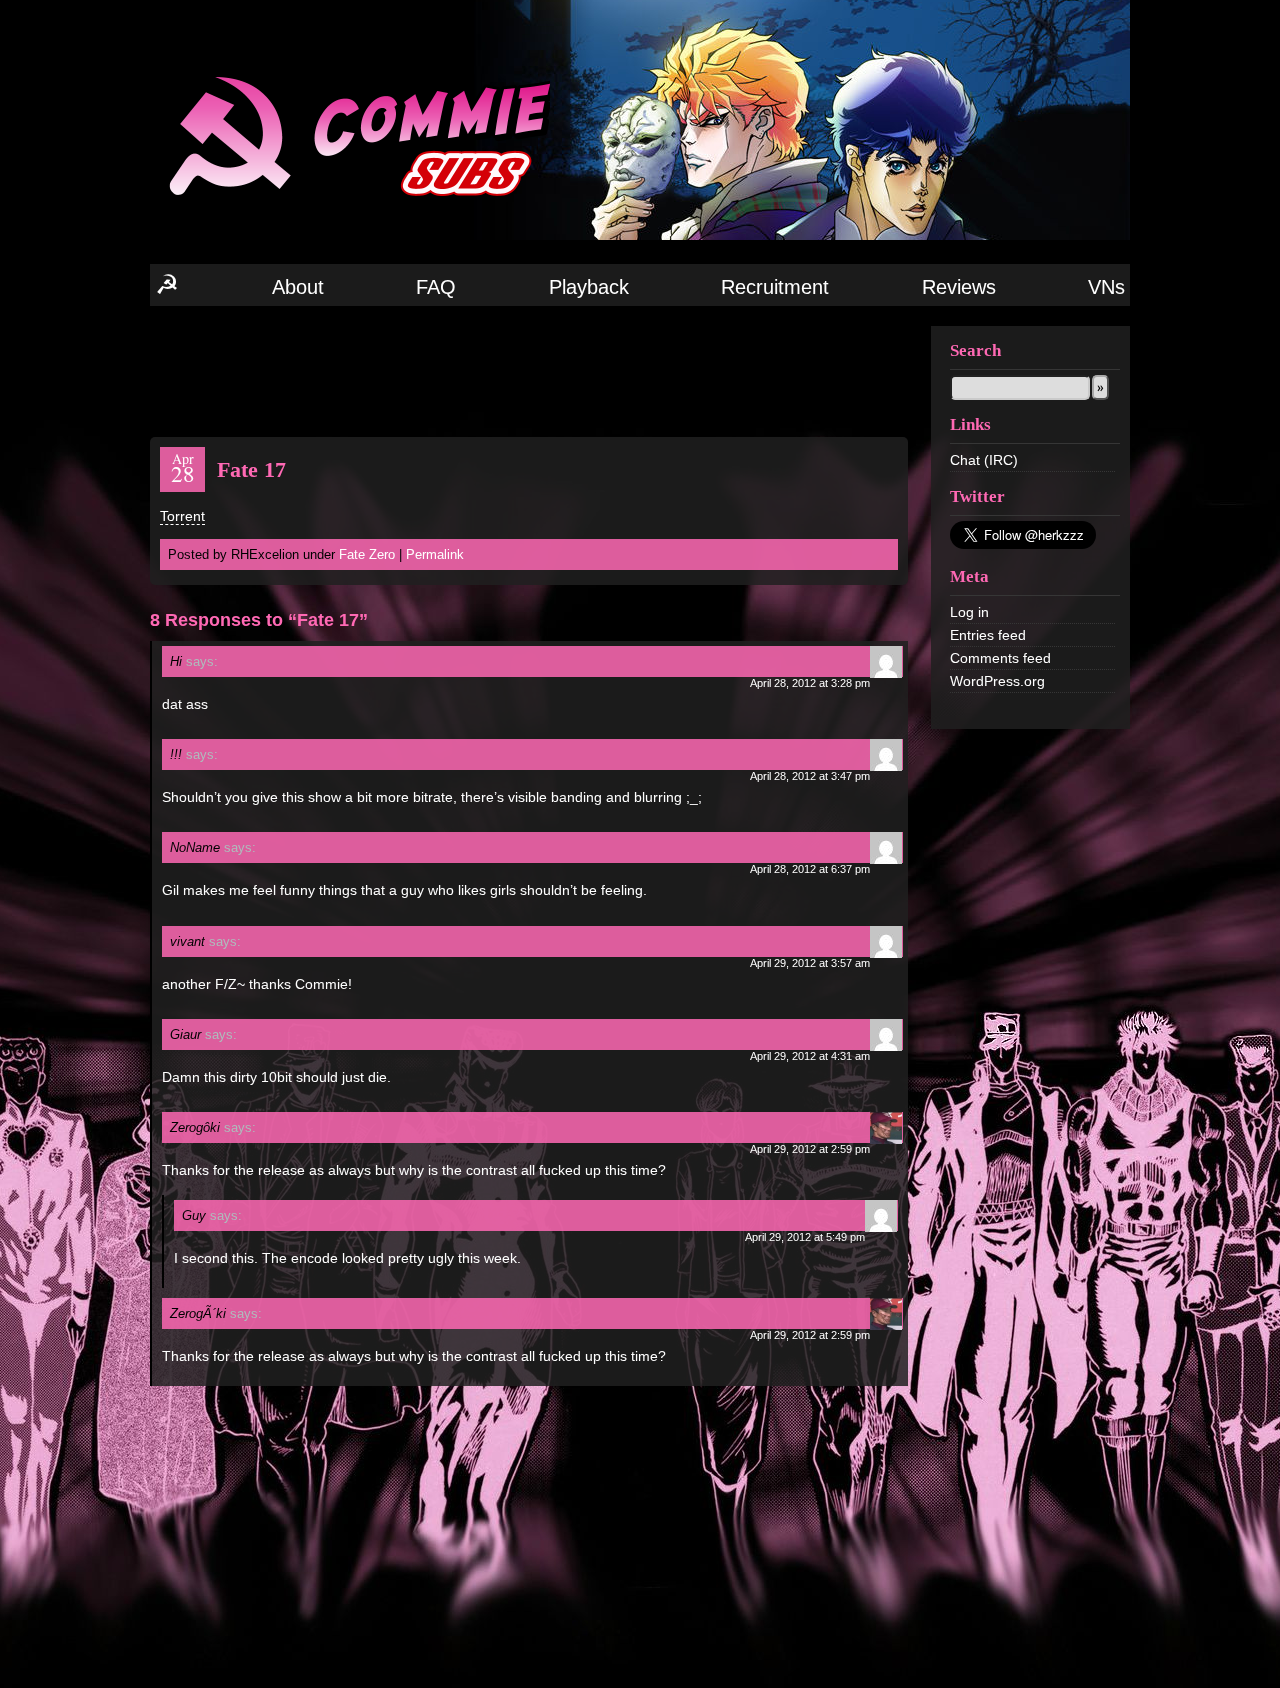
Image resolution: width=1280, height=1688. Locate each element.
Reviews (959, 287)
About (298, 287)
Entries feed (988, 635)
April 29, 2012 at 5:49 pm (805, 1237)
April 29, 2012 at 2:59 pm (810, 1149)
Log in (969, 612)
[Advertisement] (529, 370)
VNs (1106, 287)
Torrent (182, 516)
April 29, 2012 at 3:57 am (810, 963)
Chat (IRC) (984, 460)
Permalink (435, 554)
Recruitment (775, 287)
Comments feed (1000, 658)
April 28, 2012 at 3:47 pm (810, 776)
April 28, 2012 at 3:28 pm (810, 683)
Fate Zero (367, 554)
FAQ (436, 287)
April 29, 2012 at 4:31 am (810, 1056)
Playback (589, 287)
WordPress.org (997, 681)
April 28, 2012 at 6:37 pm (810, 869)
